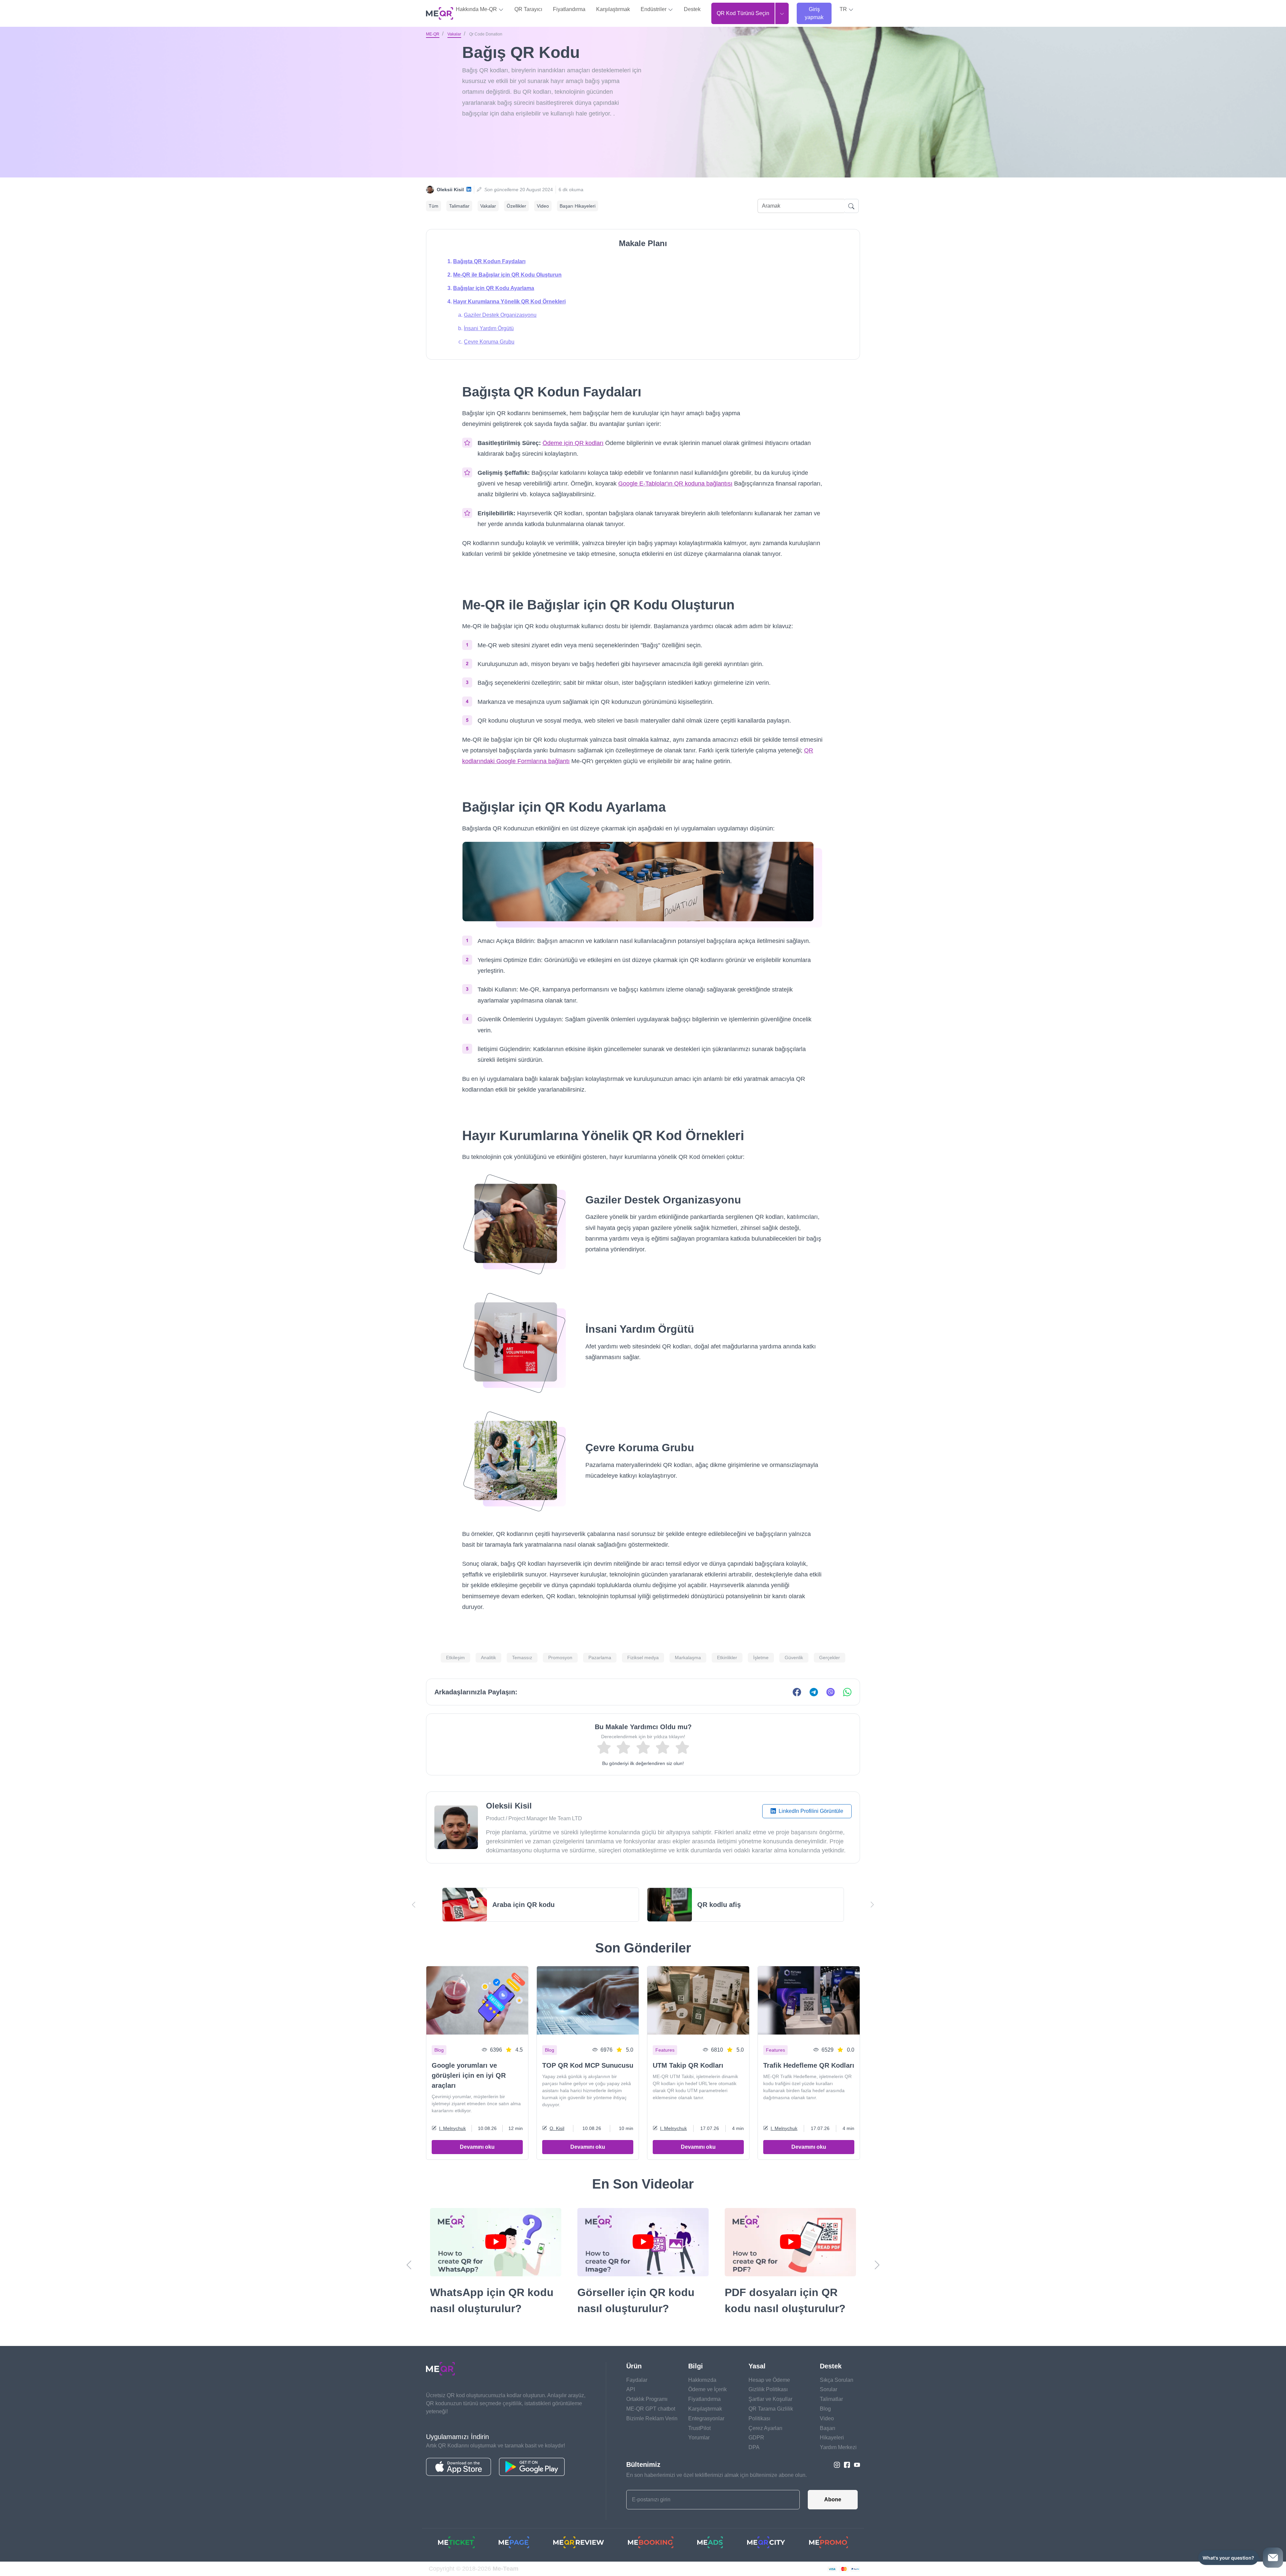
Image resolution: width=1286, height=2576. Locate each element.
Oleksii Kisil (450, 190)
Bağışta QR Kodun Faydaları (489, 261)
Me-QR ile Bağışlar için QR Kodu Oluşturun (507, 275)
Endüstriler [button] (654, 9)
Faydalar (637, 2396)
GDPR (756, 2454)
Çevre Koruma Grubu (489, 342)
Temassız (522, 1658)
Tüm (434, 206)
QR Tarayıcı (528, 9)
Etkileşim (455, 1658)
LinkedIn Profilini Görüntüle (810, 1811)
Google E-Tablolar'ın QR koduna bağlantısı (675, 484)
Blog (825, 2425)
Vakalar (454, 34)
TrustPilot (699, 2444)
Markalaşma (688, 1658)
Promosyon (560, 1658)
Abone (833, 2516)
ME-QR (433, 34)
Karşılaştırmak (613, 9)
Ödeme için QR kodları (573, 443)
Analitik (488, 1658)
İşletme (761, 1658)
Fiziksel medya (643, 1658)
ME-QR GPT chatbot (651, 2425)
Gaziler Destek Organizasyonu (500, 315)
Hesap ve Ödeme (769, 2396)
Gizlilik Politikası (768, 2405)
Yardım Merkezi (838, 2463)
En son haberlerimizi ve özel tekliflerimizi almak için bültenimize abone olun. (717, 2491)
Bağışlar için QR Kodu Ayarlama (494, 288)
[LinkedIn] (469, 190)
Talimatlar (459, 206)
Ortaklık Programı (647, 2415)
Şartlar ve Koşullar (770, 2415)
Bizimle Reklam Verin (652, 2435)
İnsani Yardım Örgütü (489, 328)
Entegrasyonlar (706, 2435)
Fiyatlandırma (569, 9)
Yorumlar (699, 2454)
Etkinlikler (727, 1658)
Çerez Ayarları (765, 2444)
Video (543, 206)
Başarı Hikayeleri (578, 206)
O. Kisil (557, 2128)
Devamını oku (477, 2147)
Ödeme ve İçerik (707, 2405)
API (631, 2405)
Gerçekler (830, 1658)
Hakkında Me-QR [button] (477, 9)
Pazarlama (600, 1658)
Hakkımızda (702, 2396)
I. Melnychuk (452, 2128)
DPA (754, 2463)
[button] (847, 9)
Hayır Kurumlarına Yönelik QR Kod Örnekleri (509, 302)
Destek (692, 9)
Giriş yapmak (814, 13)
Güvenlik (794, 1658)
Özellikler (516, 206)
